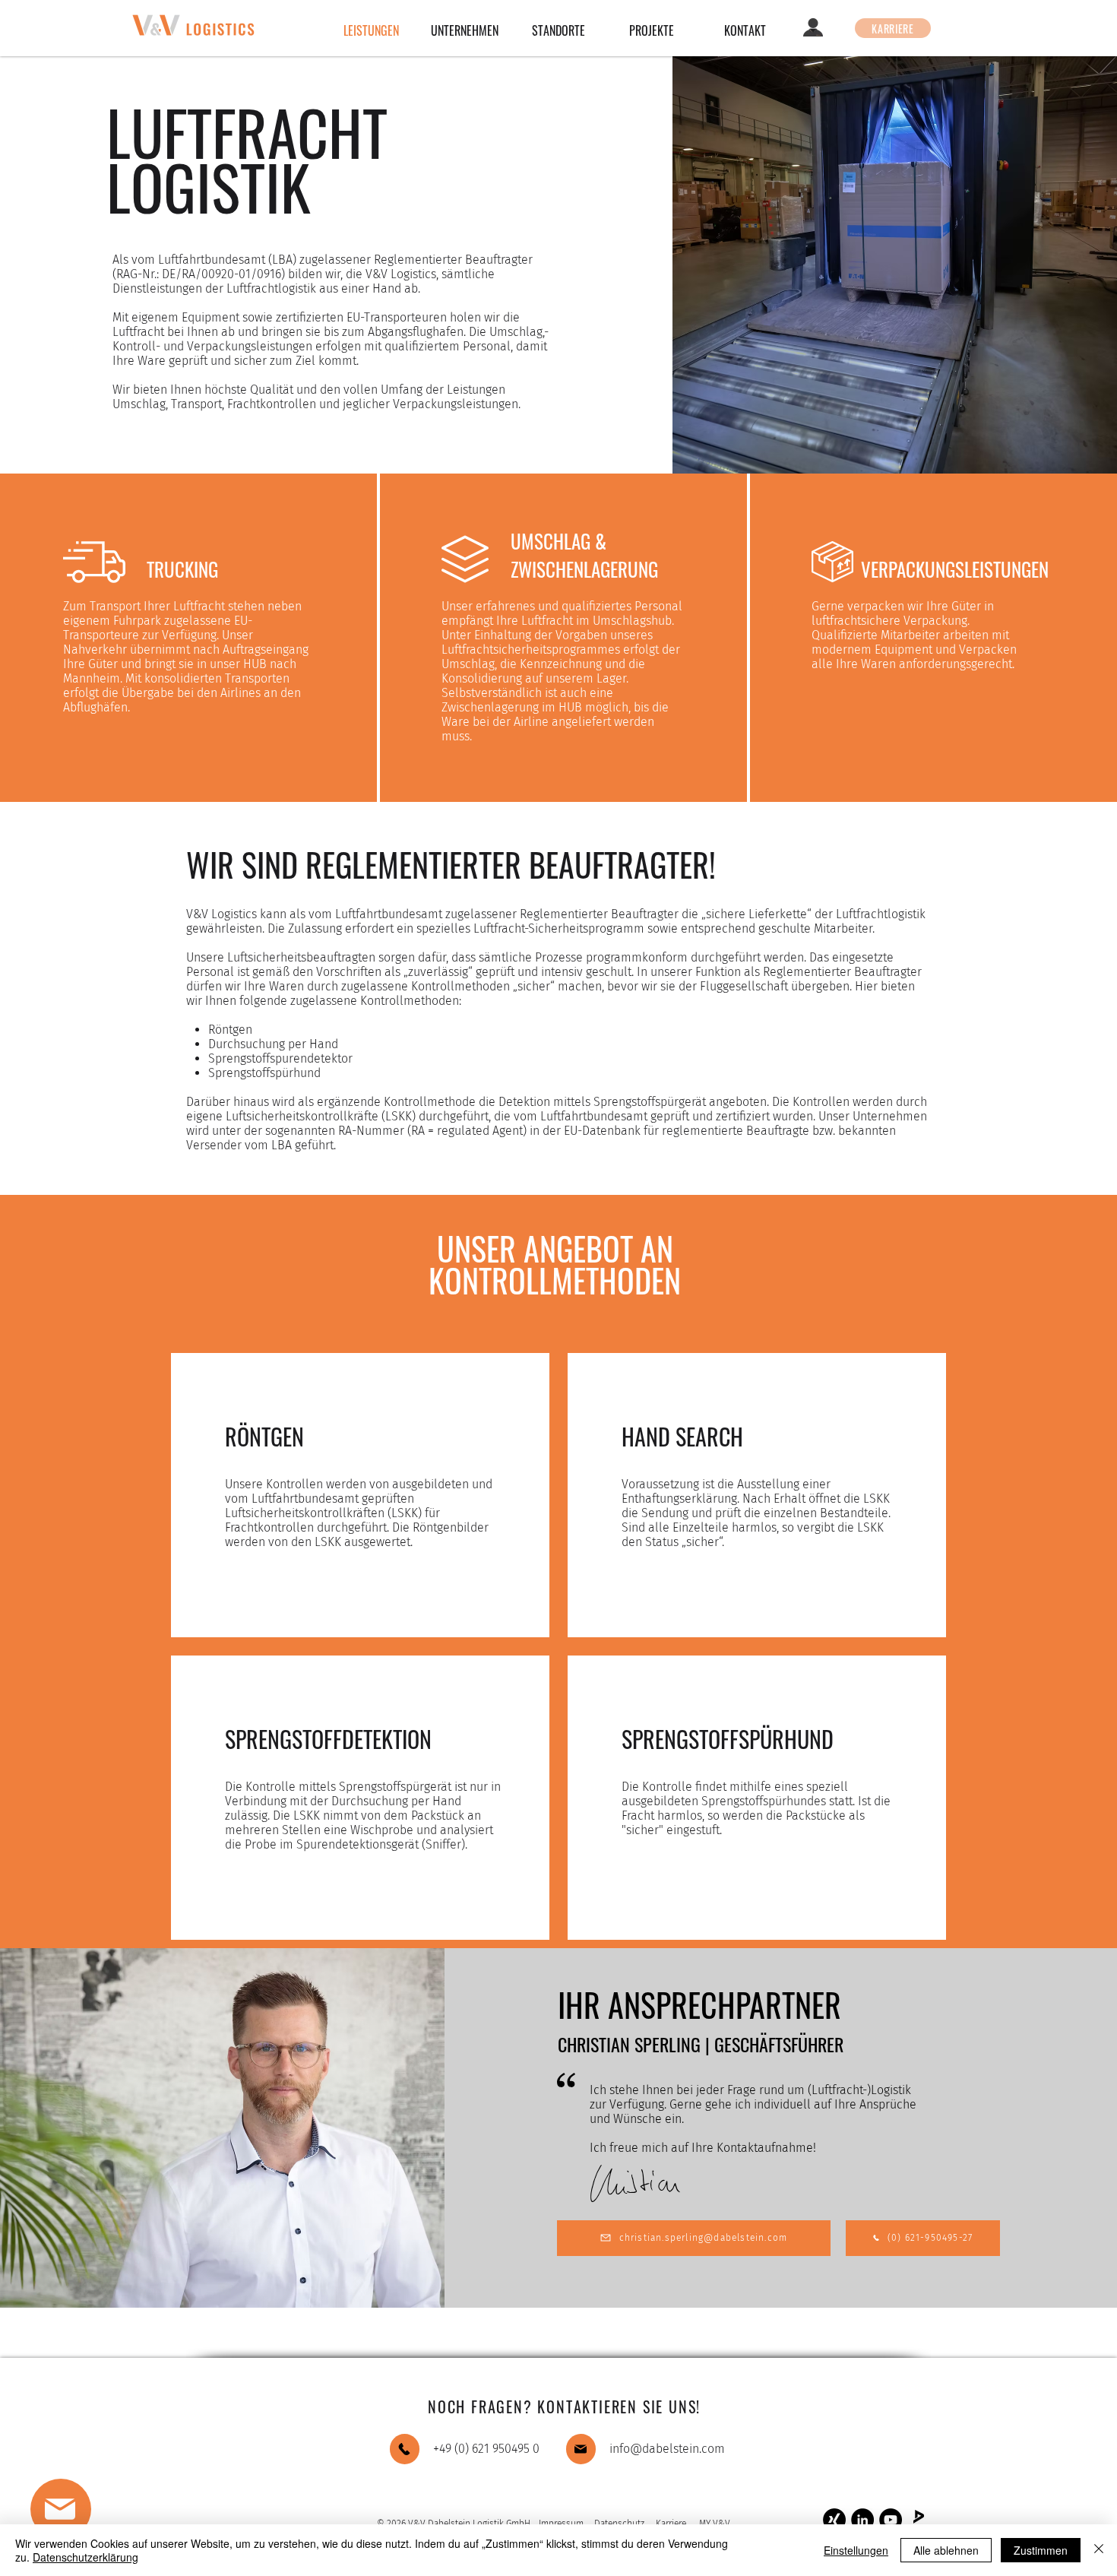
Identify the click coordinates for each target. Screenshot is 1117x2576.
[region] (123, 2516)
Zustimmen (1041, 2550)
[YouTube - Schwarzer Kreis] (891, 2520)
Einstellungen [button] (856, 2550)
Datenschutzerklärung (85, 2557)
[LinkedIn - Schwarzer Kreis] (862, 2520)
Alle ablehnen (946, 2550)
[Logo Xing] (834, 2520)
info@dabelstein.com (667, 2449)
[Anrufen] (405, 2449)
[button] (61, 2509)
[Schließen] (1099, 2550)
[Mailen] (581, 2449)
